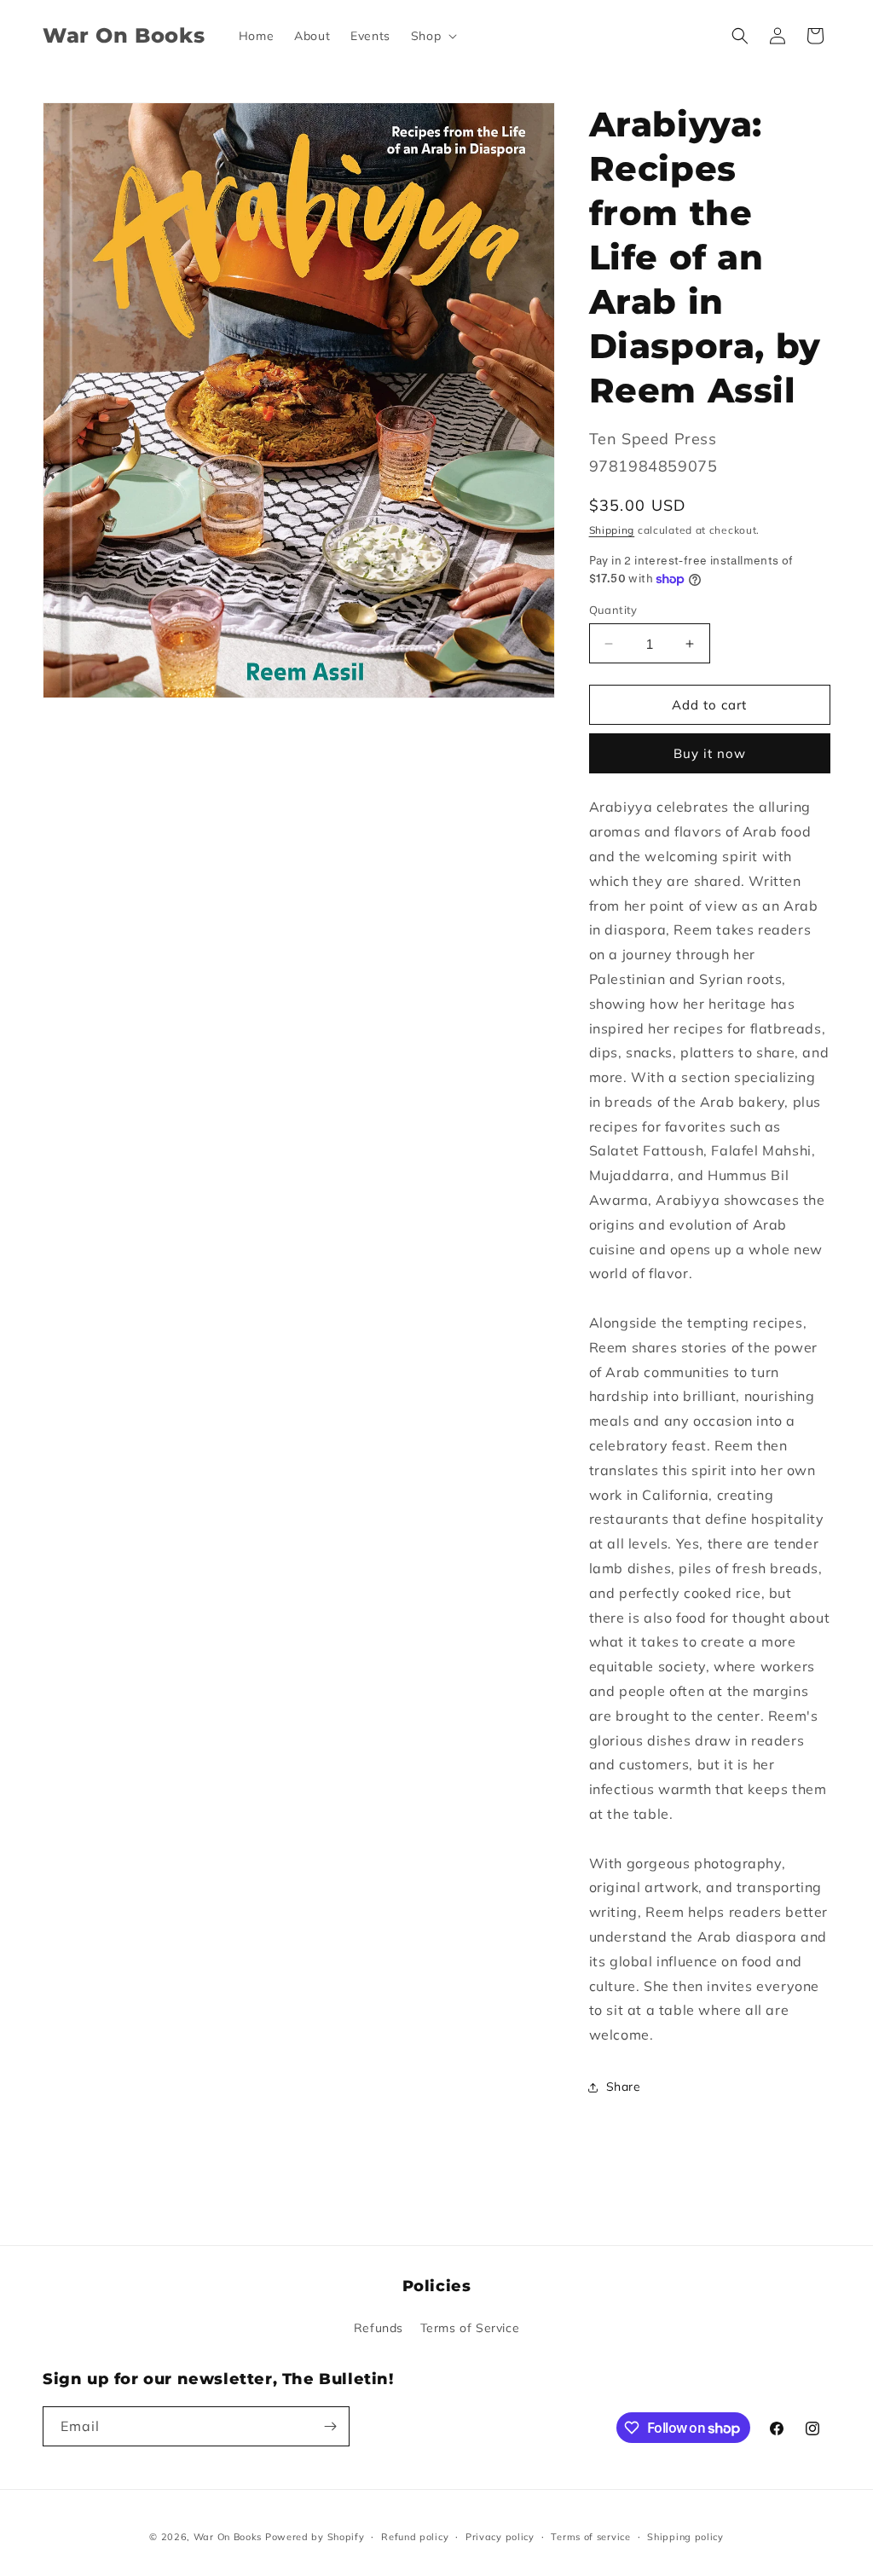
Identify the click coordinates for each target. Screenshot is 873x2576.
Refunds (379, 2328)
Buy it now (710, 753)
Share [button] (624, 2087)
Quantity (613, 610)
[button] (432, 36)
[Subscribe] (330, 2426)
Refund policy (415, 2537)
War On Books (228, 2537)
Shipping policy (685, 2537)
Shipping (612, 530)
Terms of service (590, 2537)
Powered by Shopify (315, 2537)
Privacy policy (500, 2537)
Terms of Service (470, 2328)
